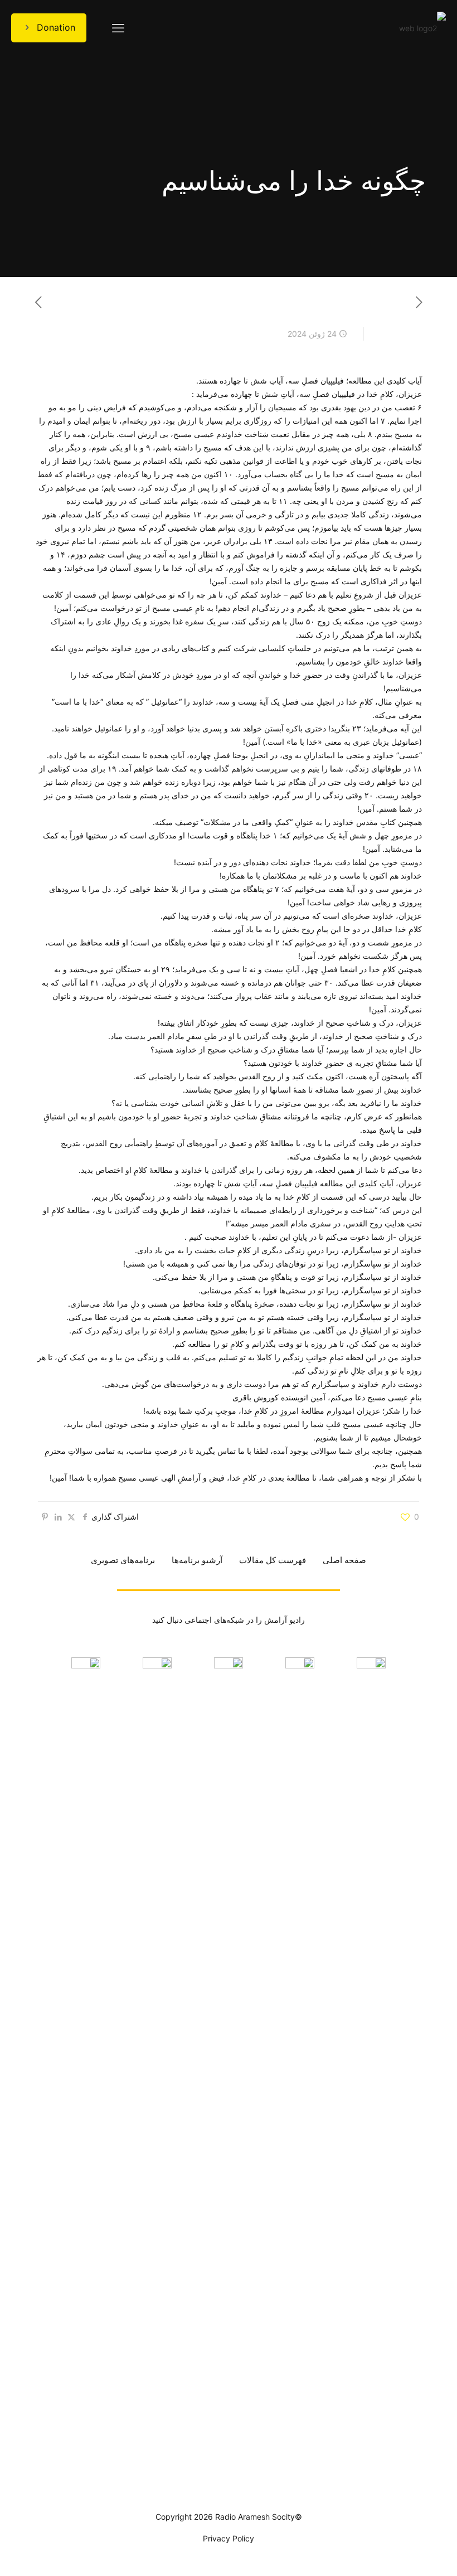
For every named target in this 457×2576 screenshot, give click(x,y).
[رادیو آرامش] (422, 28)
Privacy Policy (229, 2538)
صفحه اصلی (344, 1560)
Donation (56, 27)
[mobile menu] (118, 28)
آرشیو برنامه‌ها (197, 1560)
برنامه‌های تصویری (123, 1560)
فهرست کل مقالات (273, 1560)
